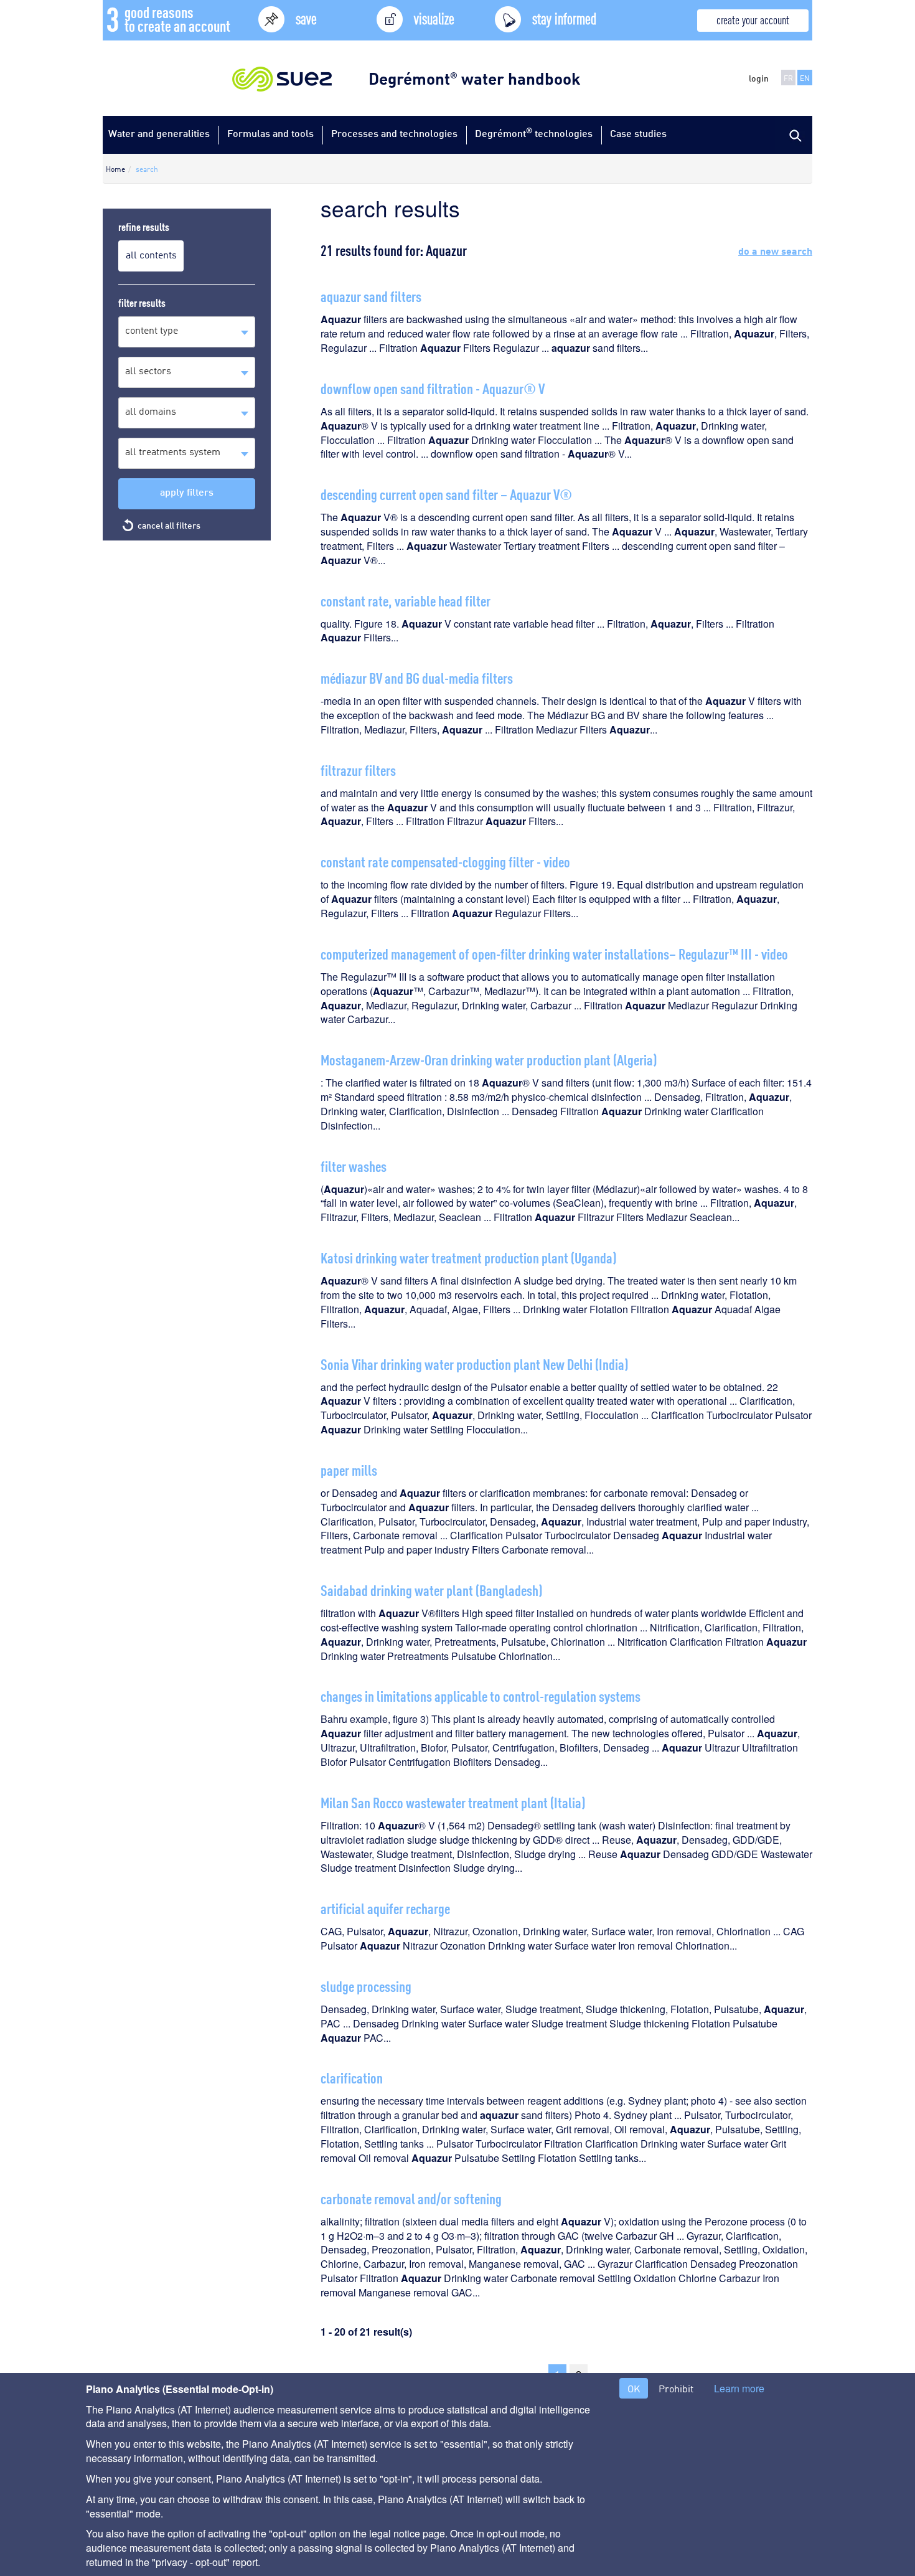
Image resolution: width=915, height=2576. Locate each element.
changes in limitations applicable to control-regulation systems (481, 1695)
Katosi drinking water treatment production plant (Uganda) (468, 1257)
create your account (753, 19)
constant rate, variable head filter (406, 600)
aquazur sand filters (371, 295)
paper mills (349, 1469)
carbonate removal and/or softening (411, 2198)
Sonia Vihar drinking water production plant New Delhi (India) (474, 1363)
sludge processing (366, 1985)
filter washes (354, 1165)
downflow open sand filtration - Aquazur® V (433, 388)
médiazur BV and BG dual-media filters (417, 677)
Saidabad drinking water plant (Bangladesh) (431, 1589)
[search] (794, 134)
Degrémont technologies (534, 132)
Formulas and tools (270, 133)
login (759, 78)
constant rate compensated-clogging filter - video (445, 861)
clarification (352, 2077)
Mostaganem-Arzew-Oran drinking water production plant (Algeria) (489, 1059)
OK (634, 2388)
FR (788, 78)
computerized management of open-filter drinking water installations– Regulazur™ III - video (554, 953)
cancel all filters (169, 525)
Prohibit (676, 2388)
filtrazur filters (358, 769)
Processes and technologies (394, 133)
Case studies (638, 133)
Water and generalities (159, 133)
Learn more (739, 2389)
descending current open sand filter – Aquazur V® (446, 493)
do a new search (775, 250)
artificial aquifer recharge (385, 1908)
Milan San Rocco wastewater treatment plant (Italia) (453, 1802)
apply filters (187, 492)
